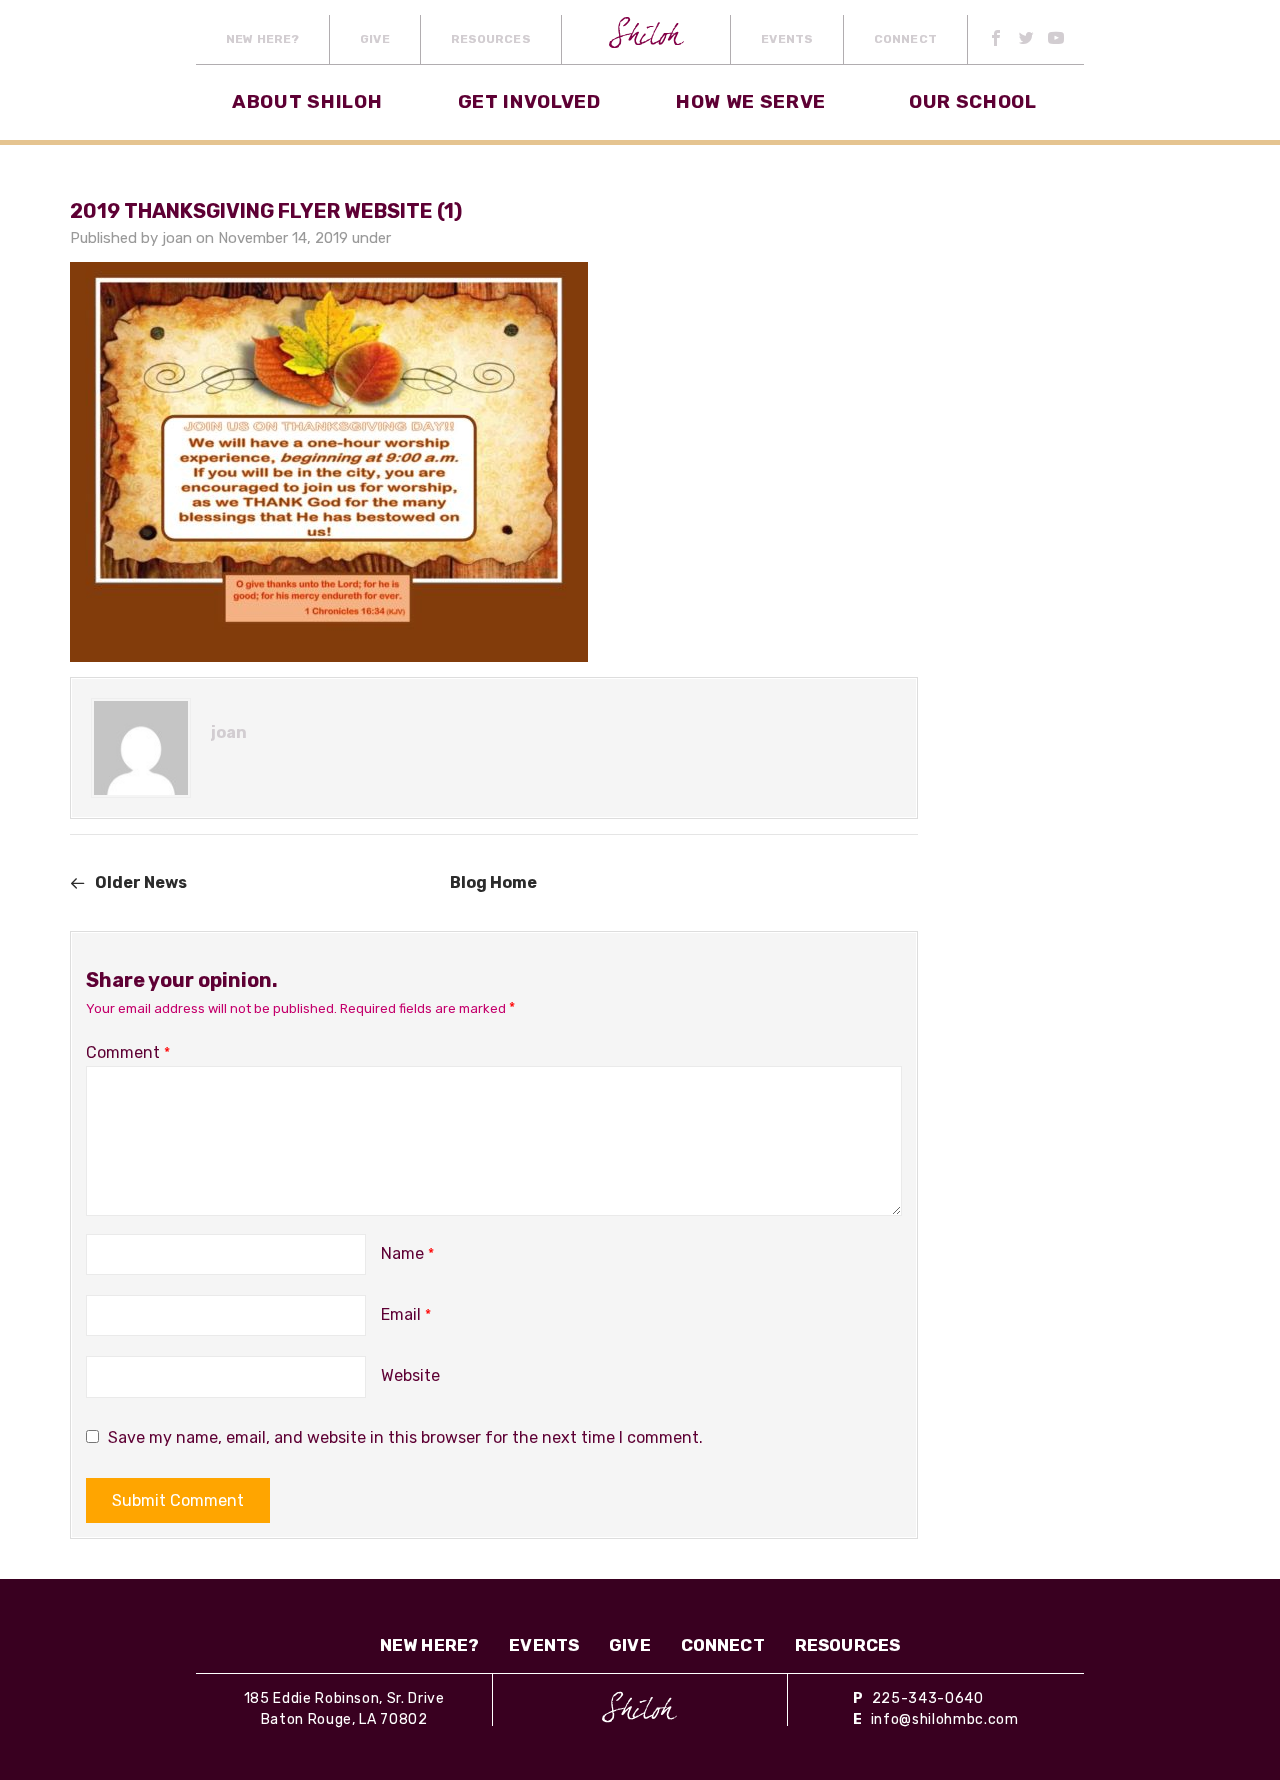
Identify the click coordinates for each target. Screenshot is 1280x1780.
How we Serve (751, 101)
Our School (973, 101)
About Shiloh (307, 101)
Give (374, 39)
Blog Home (493, 882)
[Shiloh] (639, 1707)
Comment (128, 1052)
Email (406, 1314)
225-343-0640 (928, 1698)
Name (407, 1253)
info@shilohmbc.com (945, 1719)
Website (410, 1375)
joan (177, 238)
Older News (141, 882)
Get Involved (529, 101)
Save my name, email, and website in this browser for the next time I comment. (405, 1437)
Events (787, 39)
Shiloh (646, 39)
